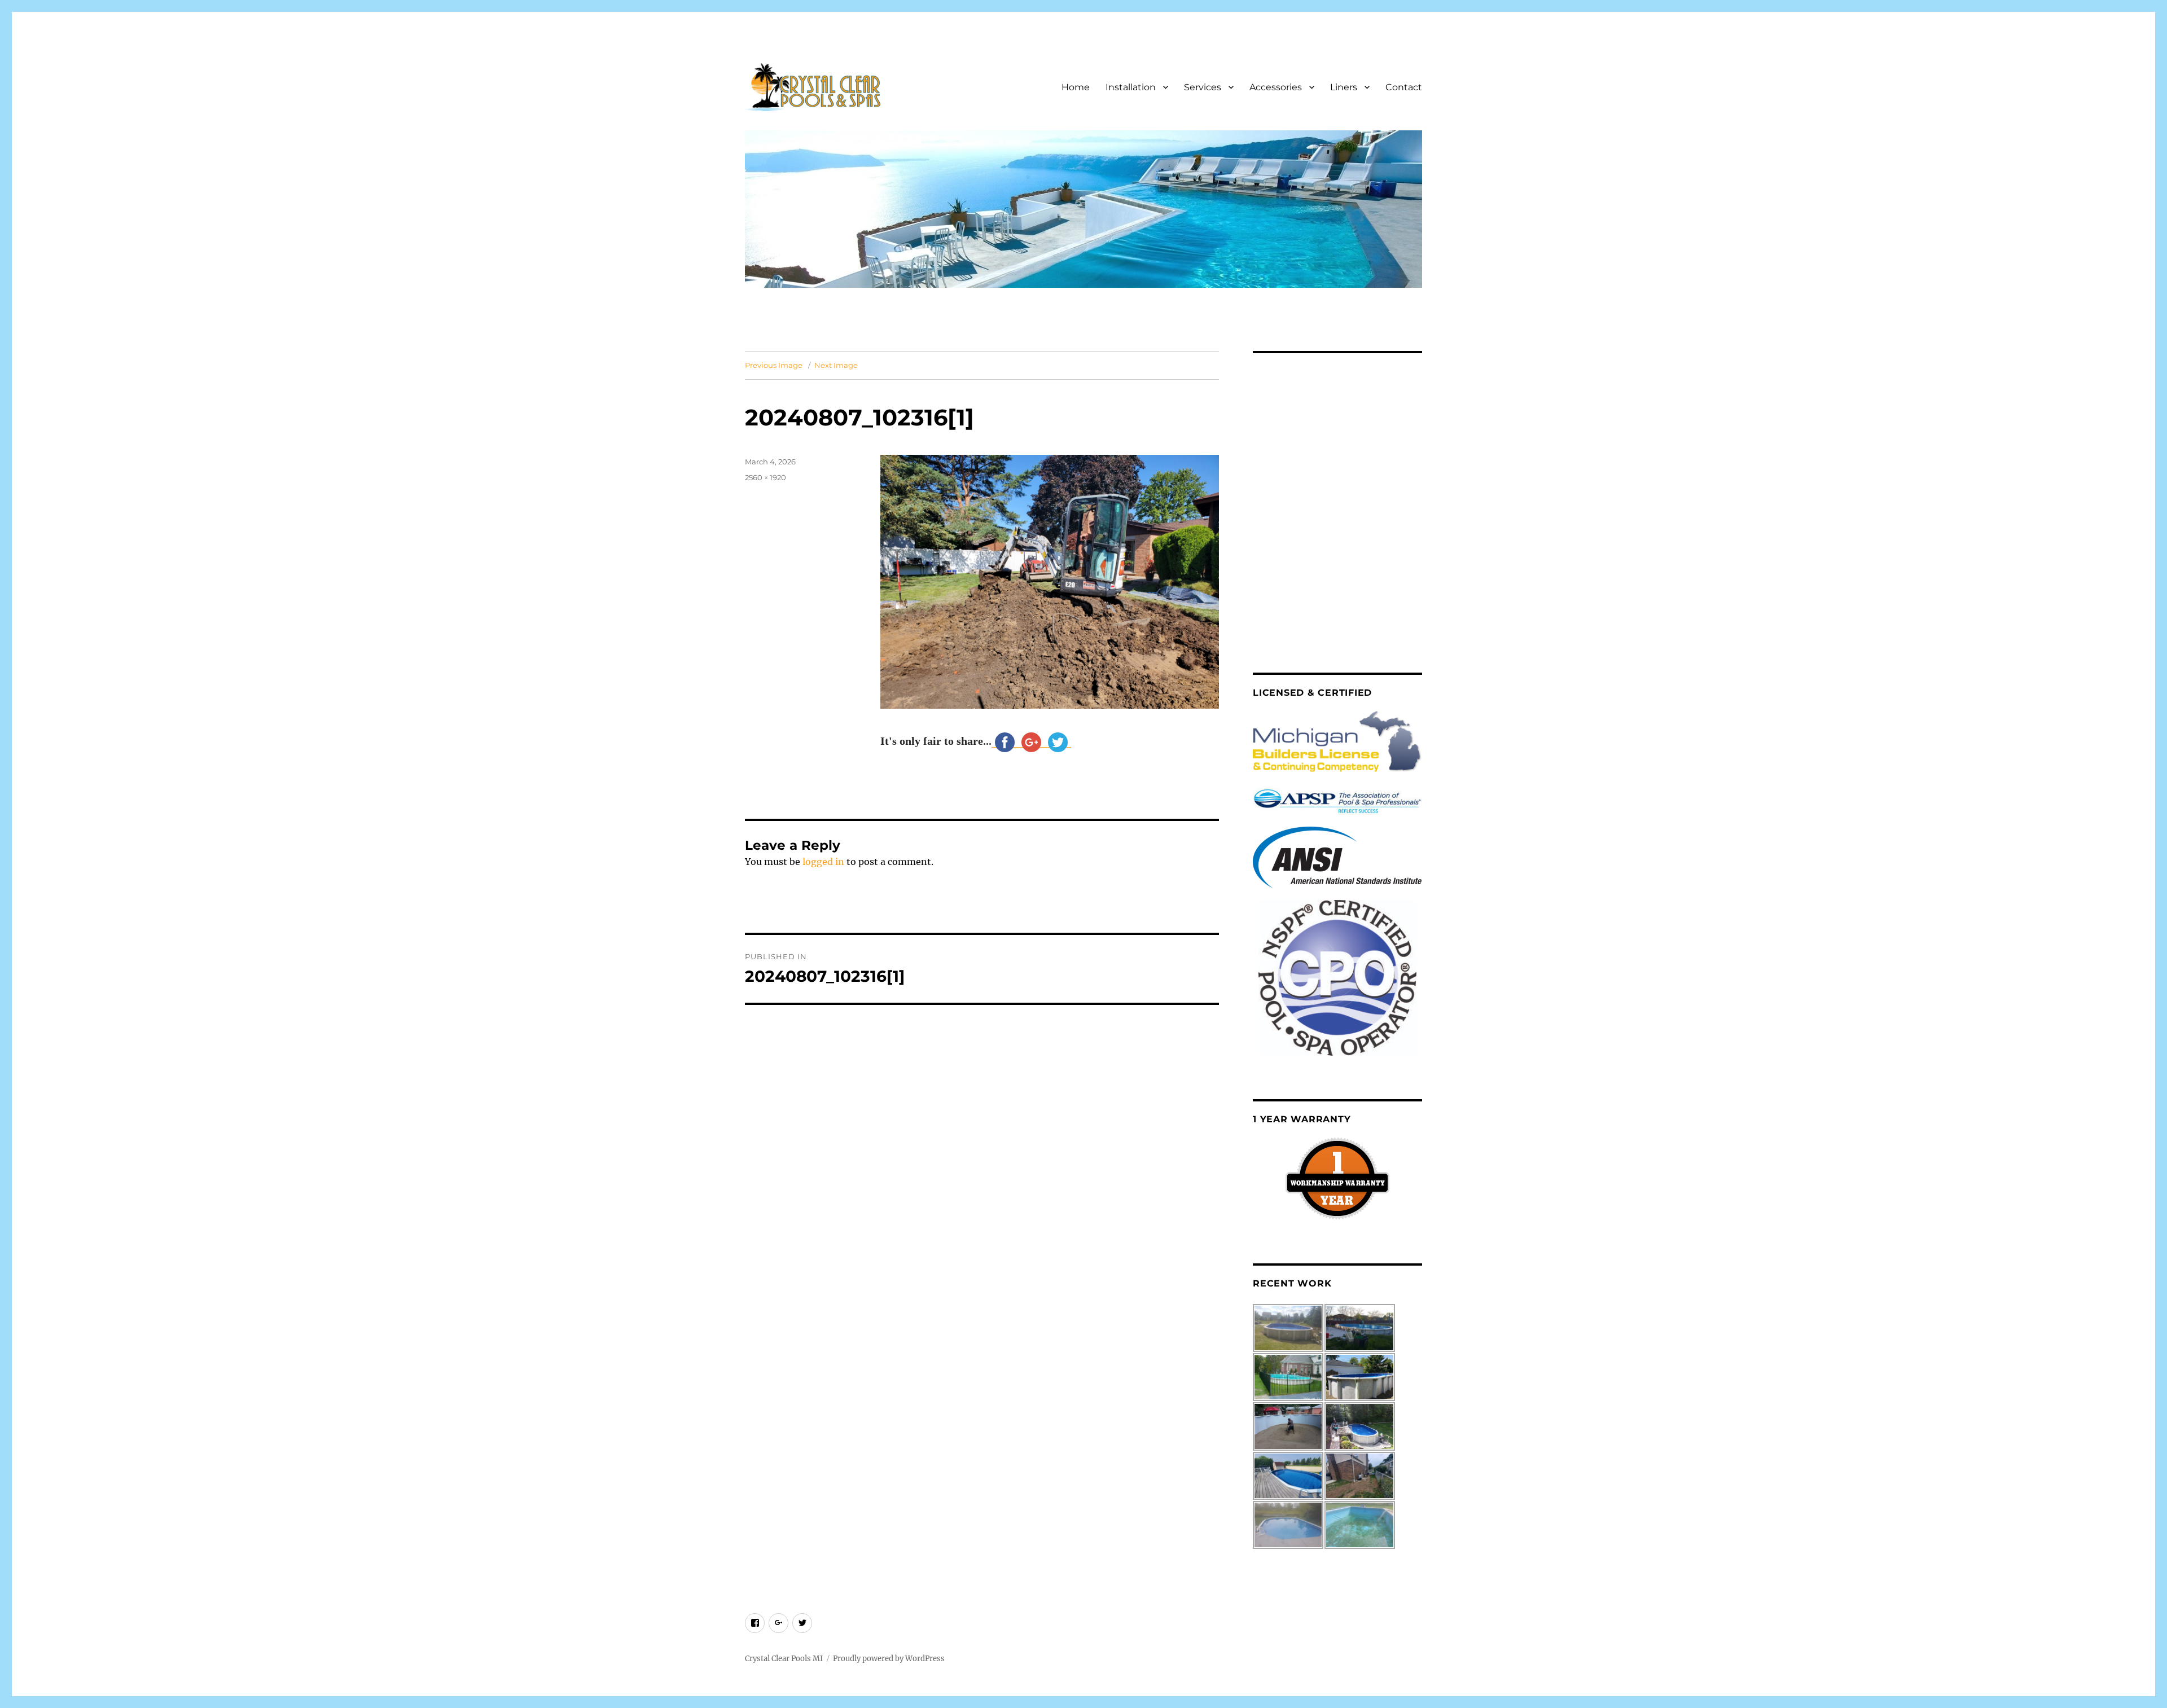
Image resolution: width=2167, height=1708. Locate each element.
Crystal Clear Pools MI (784, 1659)
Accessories (1276, 87)
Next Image (836, 365)
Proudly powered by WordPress (889, 1659)
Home (1076, 87)
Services (1203, 87)
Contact (1404, 87)
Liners (1344, 87)
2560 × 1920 (766, 477)
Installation (1131, 87)
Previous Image (774, 365)
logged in (823, 862)
